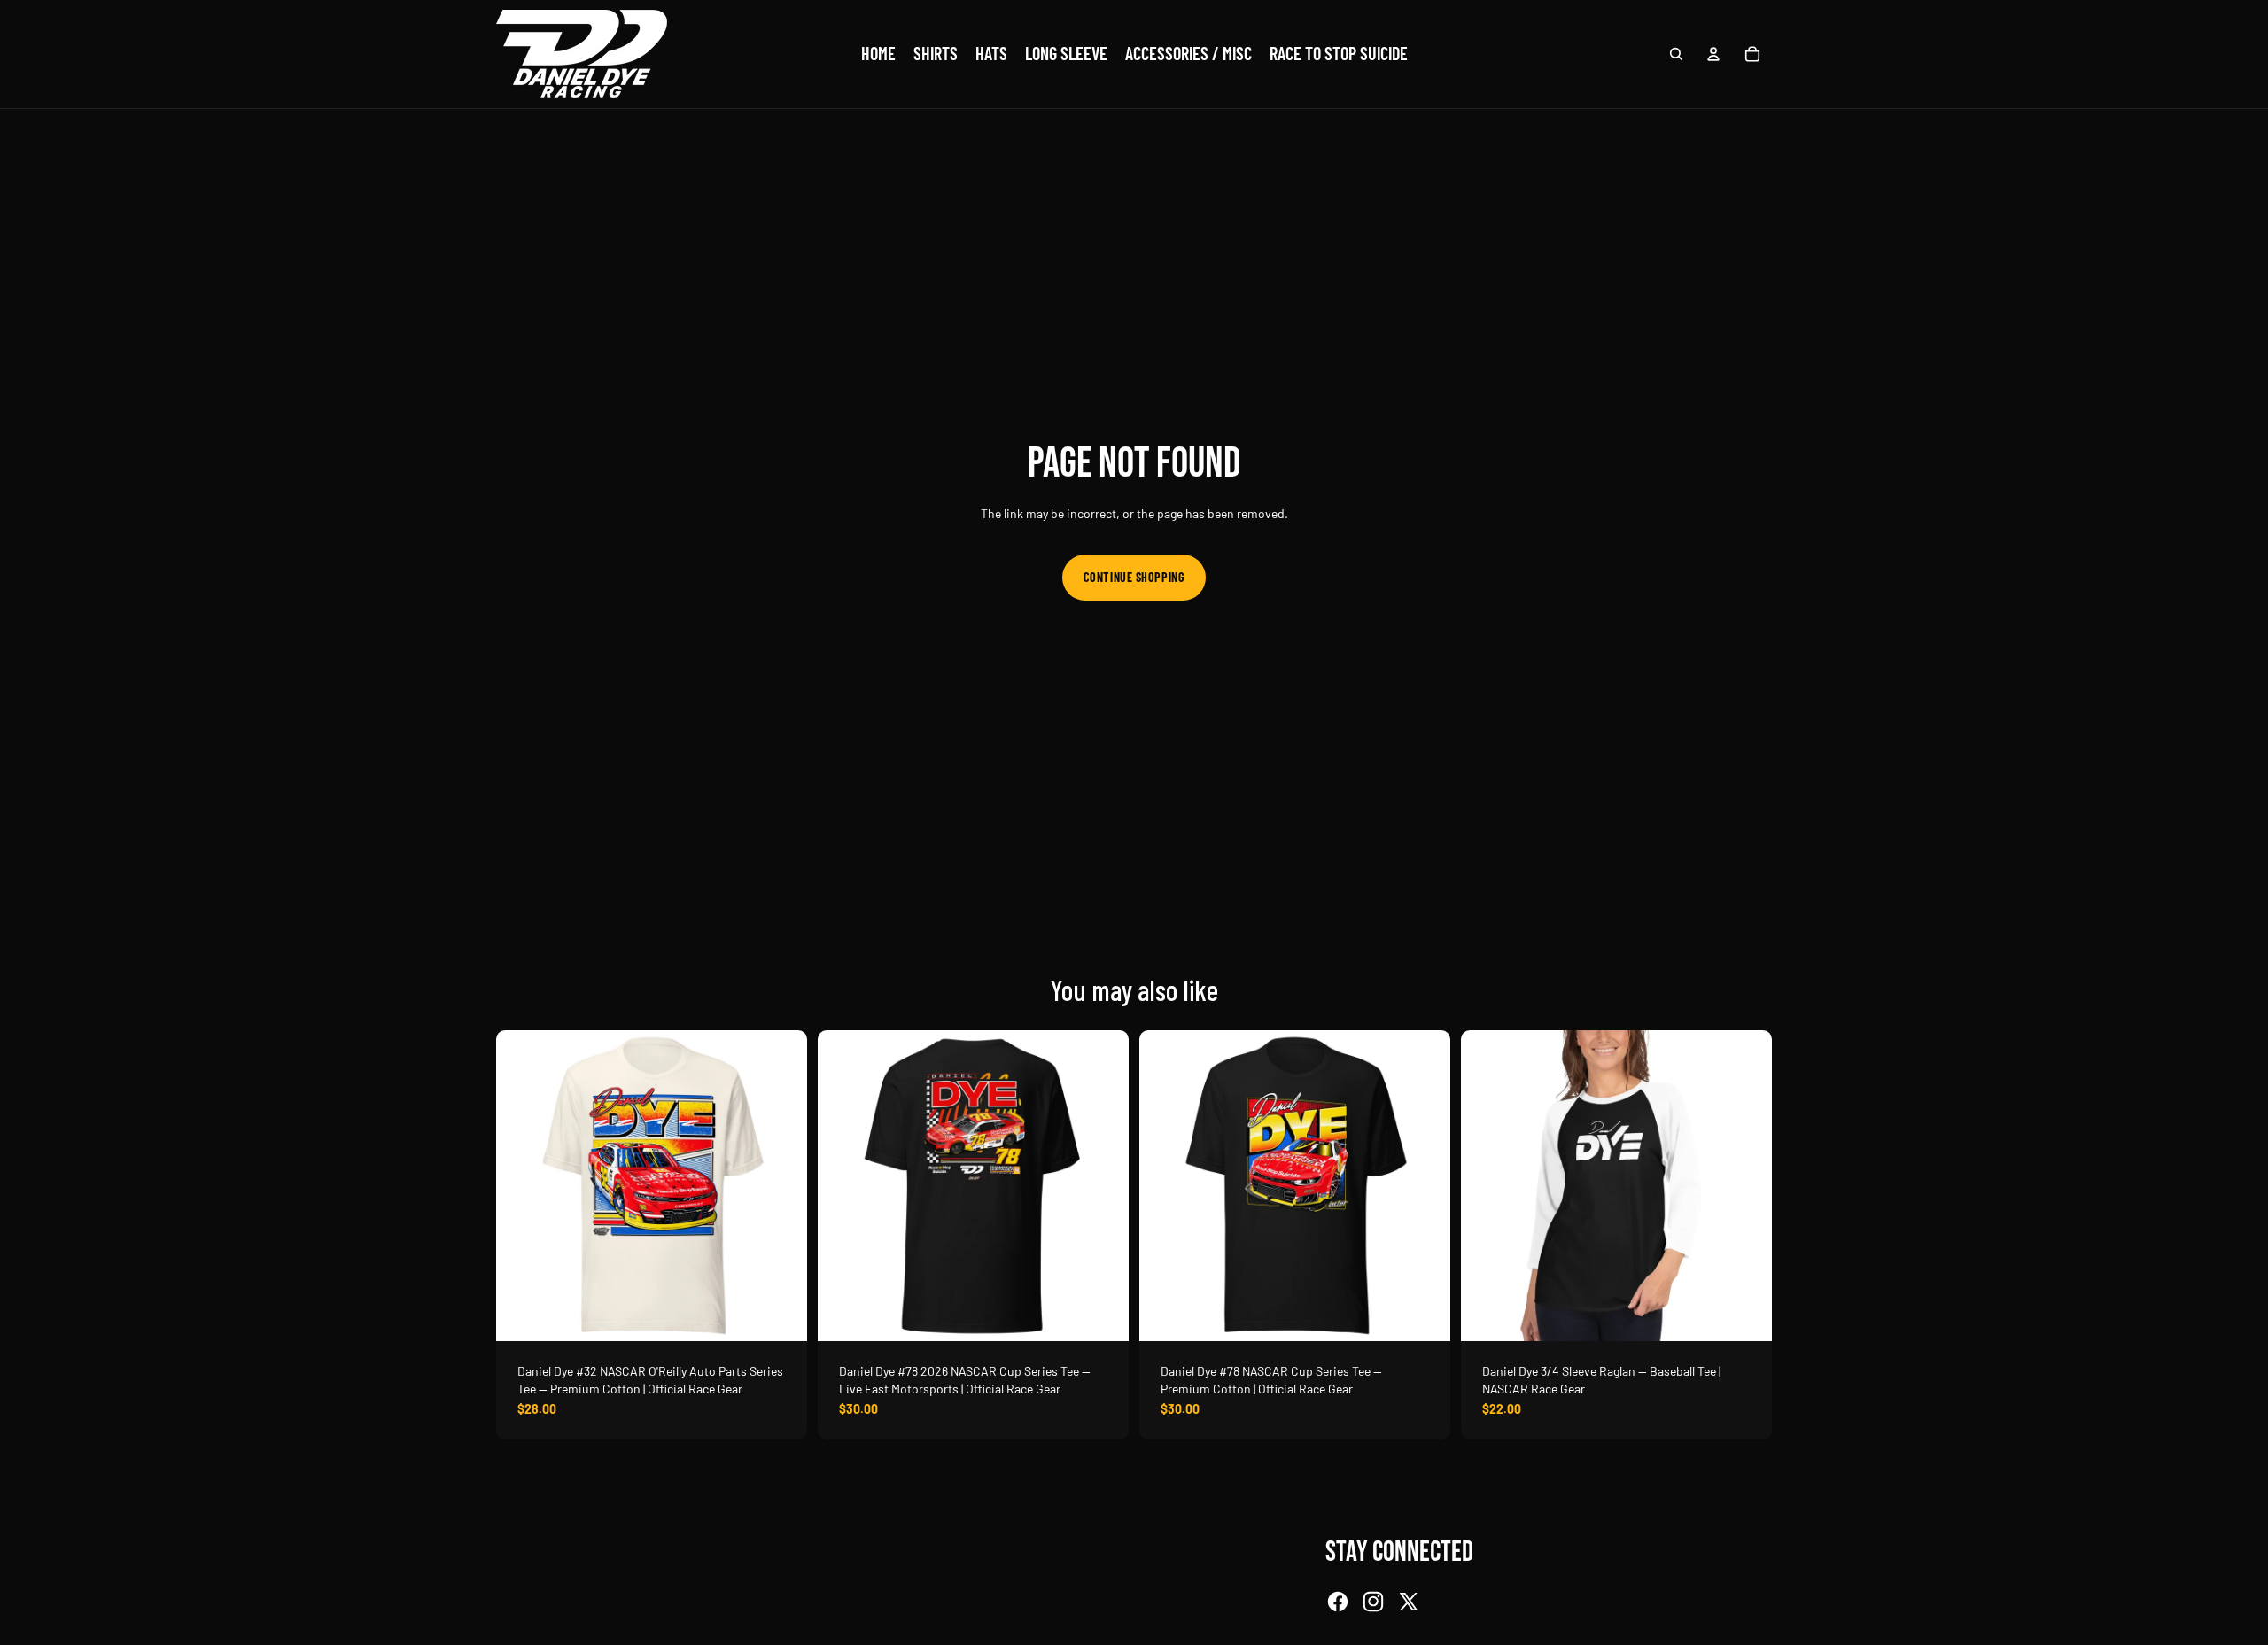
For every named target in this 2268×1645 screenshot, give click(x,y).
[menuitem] (878, 54)
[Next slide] (781, 1186)
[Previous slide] (523, 1186)
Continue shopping (1134, 577)
